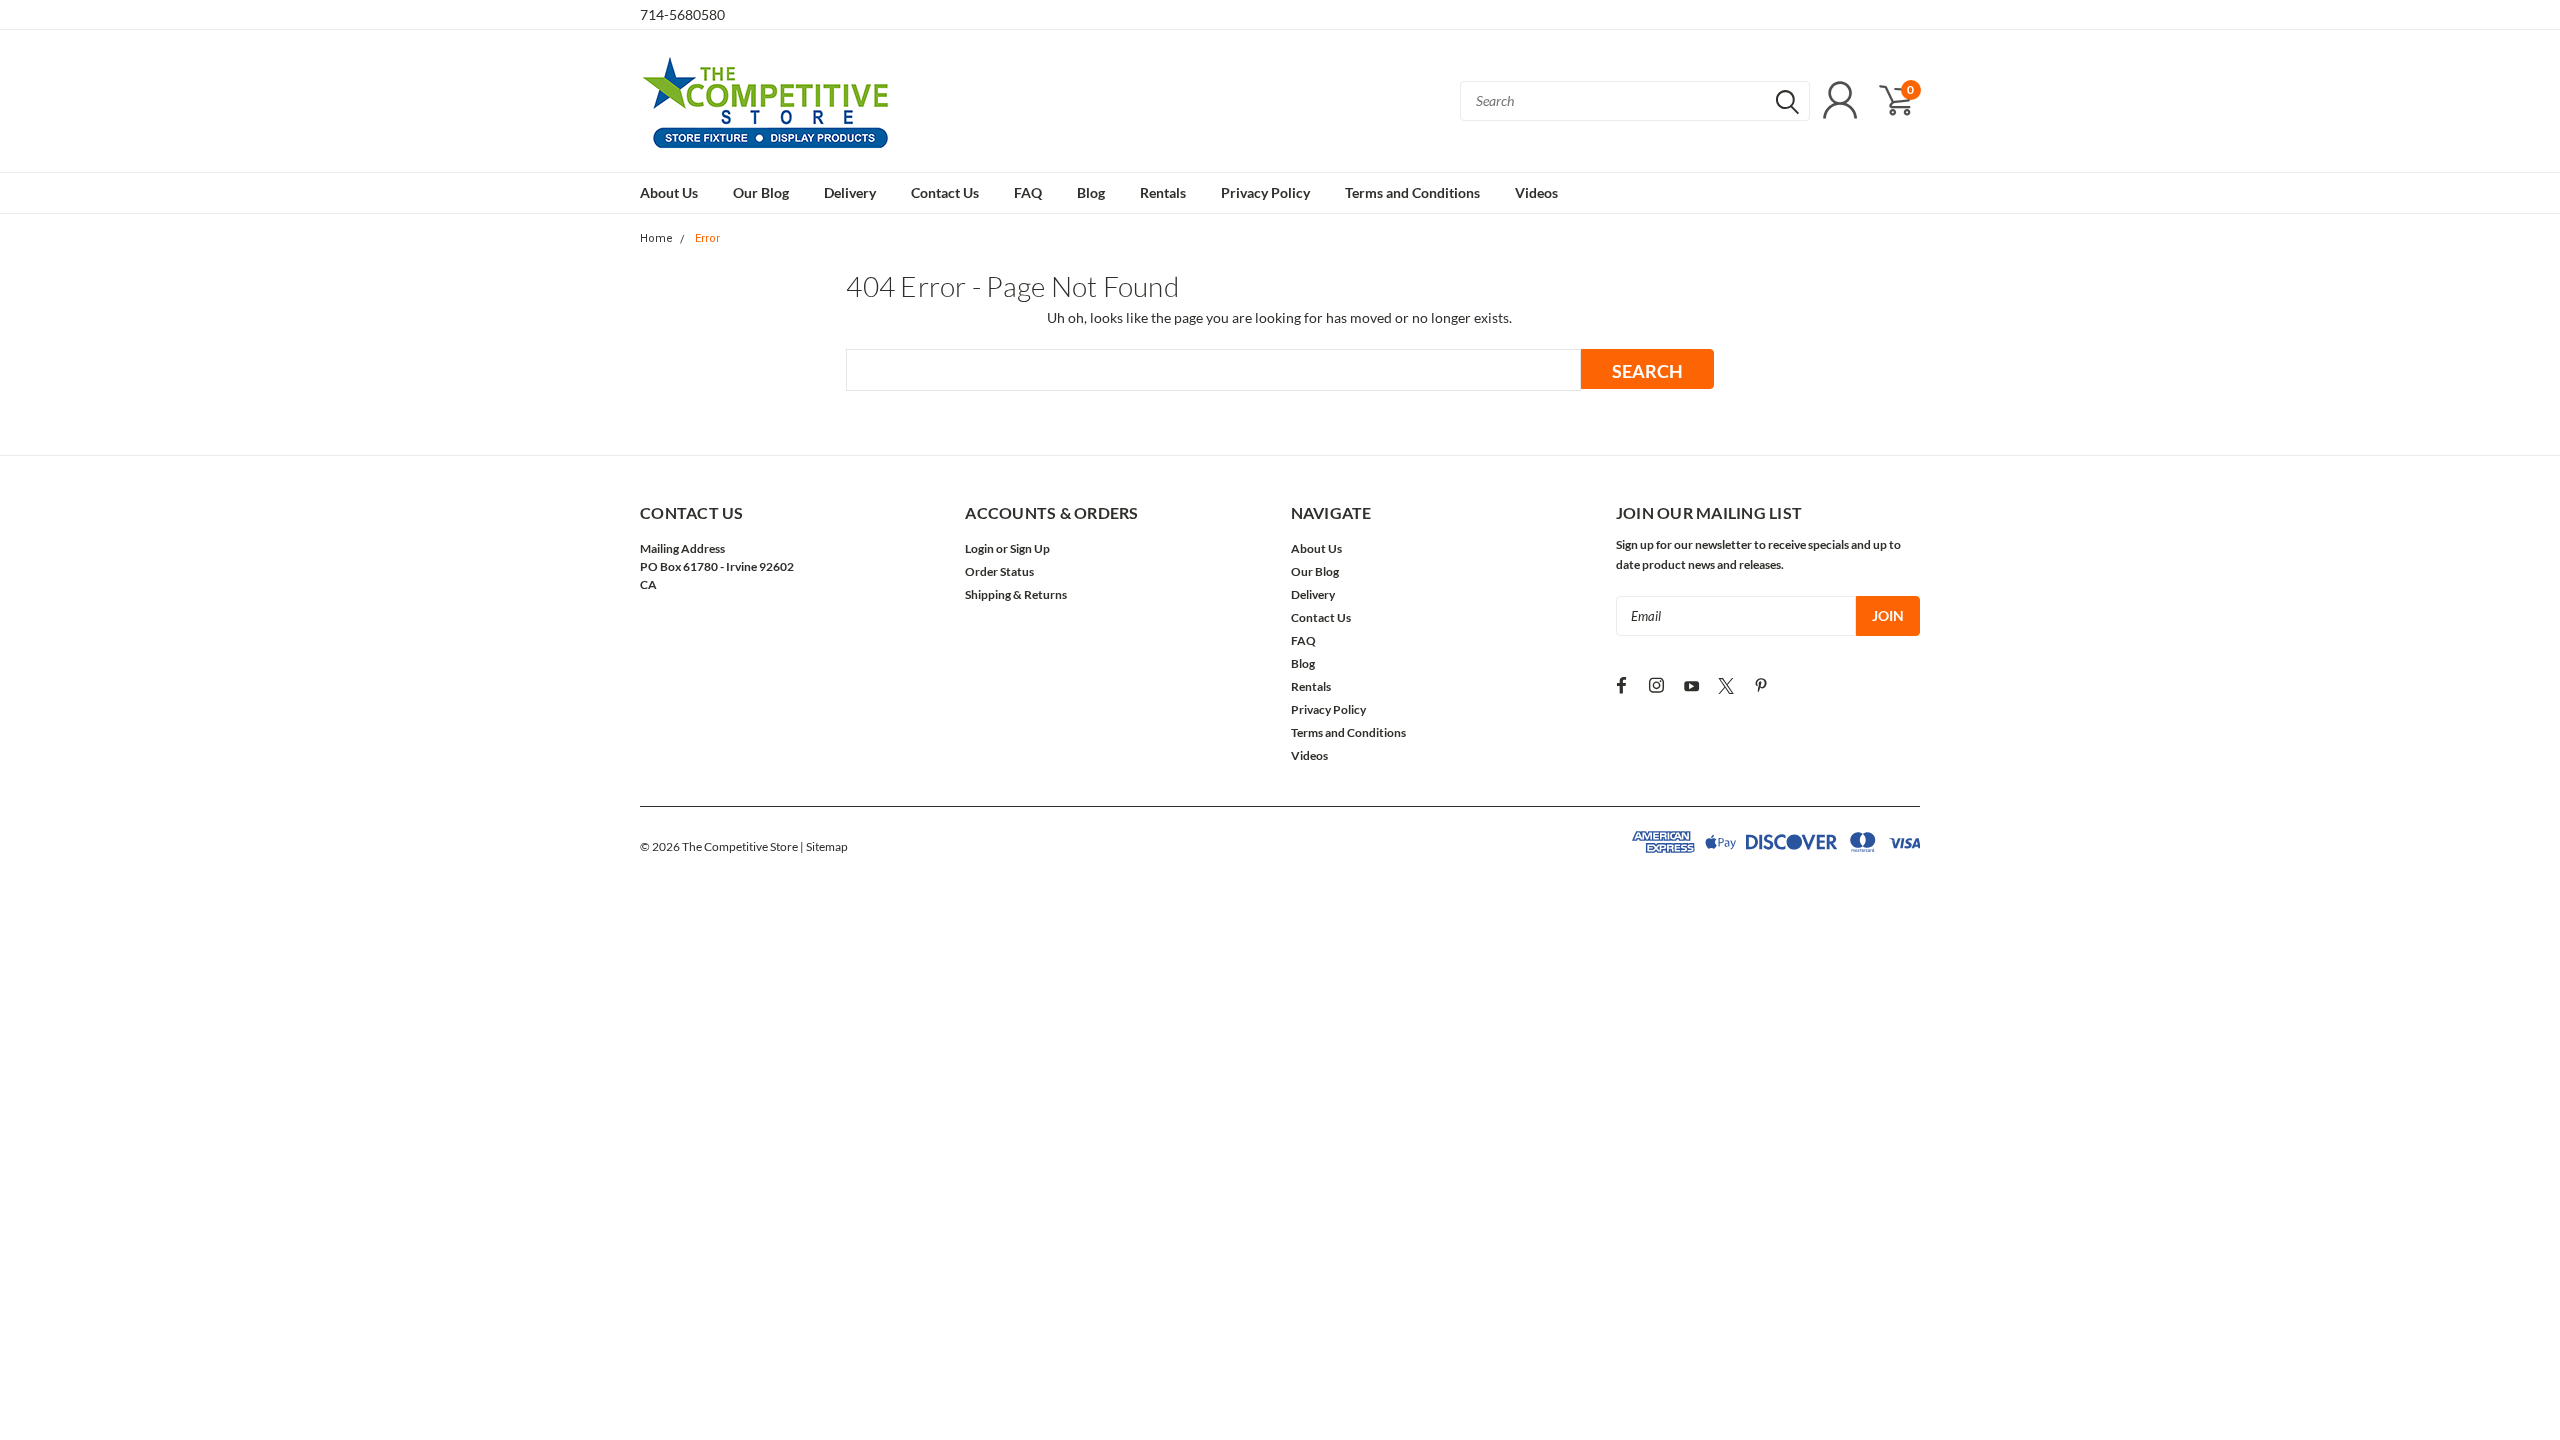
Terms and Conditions (1412, 192)
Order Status (999, 571)
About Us (669, 192)
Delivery (850, 192)
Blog (1091, 192)
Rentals (1163, 192)
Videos (1536, 192)
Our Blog (761, 192)
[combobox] (1635, 101)
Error (707, 238)
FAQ (1028, 192)
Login (979, 548)
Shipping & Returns (1016, 594)
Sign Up (1030, 548)
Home (656, 238)
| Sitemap (824, 846)
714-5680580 (682, 14)
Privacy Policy (1265, 192)
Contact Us (945, 192)
